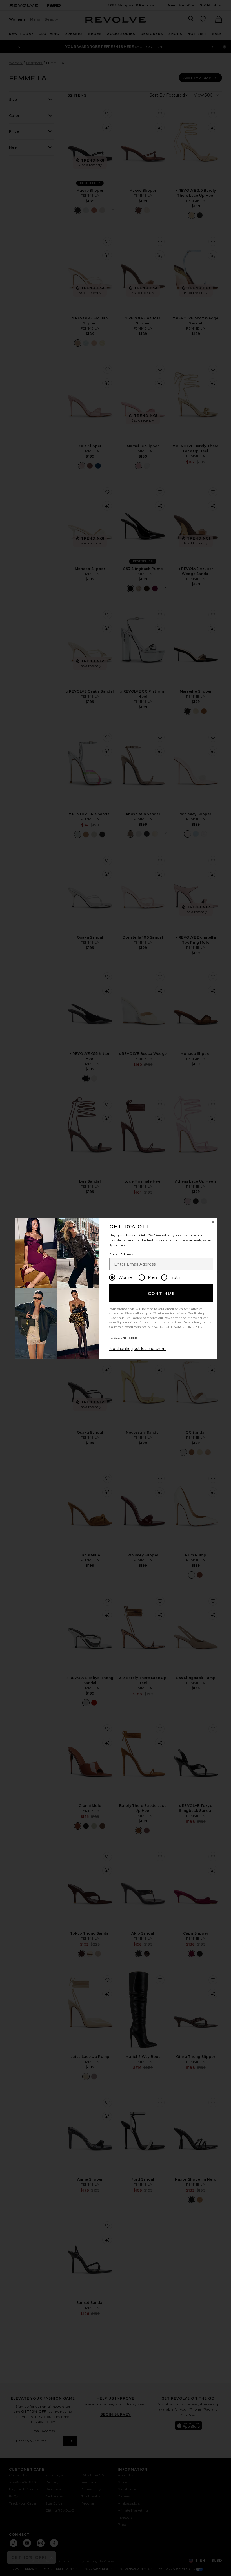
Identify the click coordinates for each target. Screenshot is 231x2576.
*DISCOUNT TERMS (124, 1338)
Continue (161, 1293)
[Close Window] (213, 1222)
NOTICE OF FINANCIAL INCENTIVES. (180, 1327)
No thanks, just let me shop (137, 1349)
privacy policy (201, 1322)
